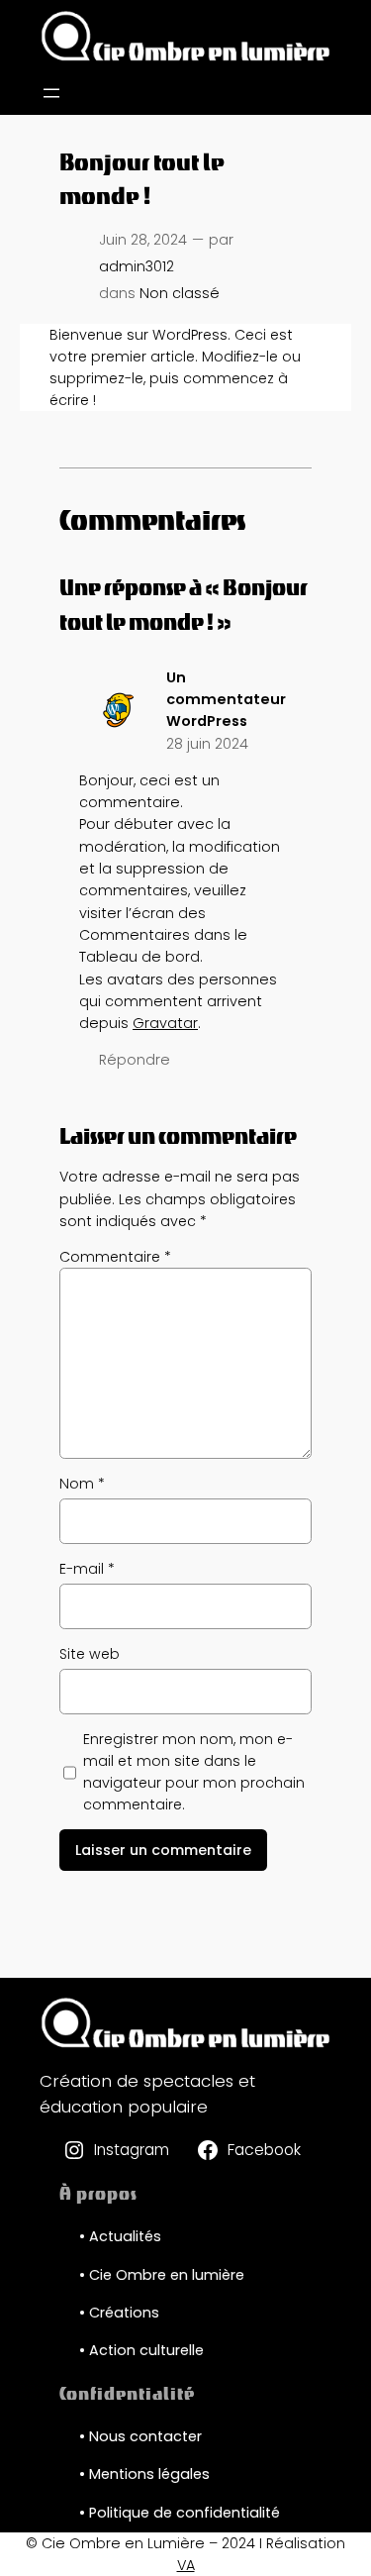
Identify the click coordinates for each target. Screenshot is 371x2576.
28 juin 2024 (207, 744)
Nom (82, 1484)
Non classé (180, 293)
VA (186, 2565)
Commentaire (115, 1257)
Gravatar (165, 1023)
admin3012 (137, 266)
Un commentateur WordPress (226, 700)
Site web (90, 1654)
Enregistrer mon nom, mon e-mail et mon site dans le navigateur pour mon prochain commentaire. (194, 1772)
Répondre (135, 1060)
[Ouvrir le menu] (51, 93)
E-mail (87, 1569)
